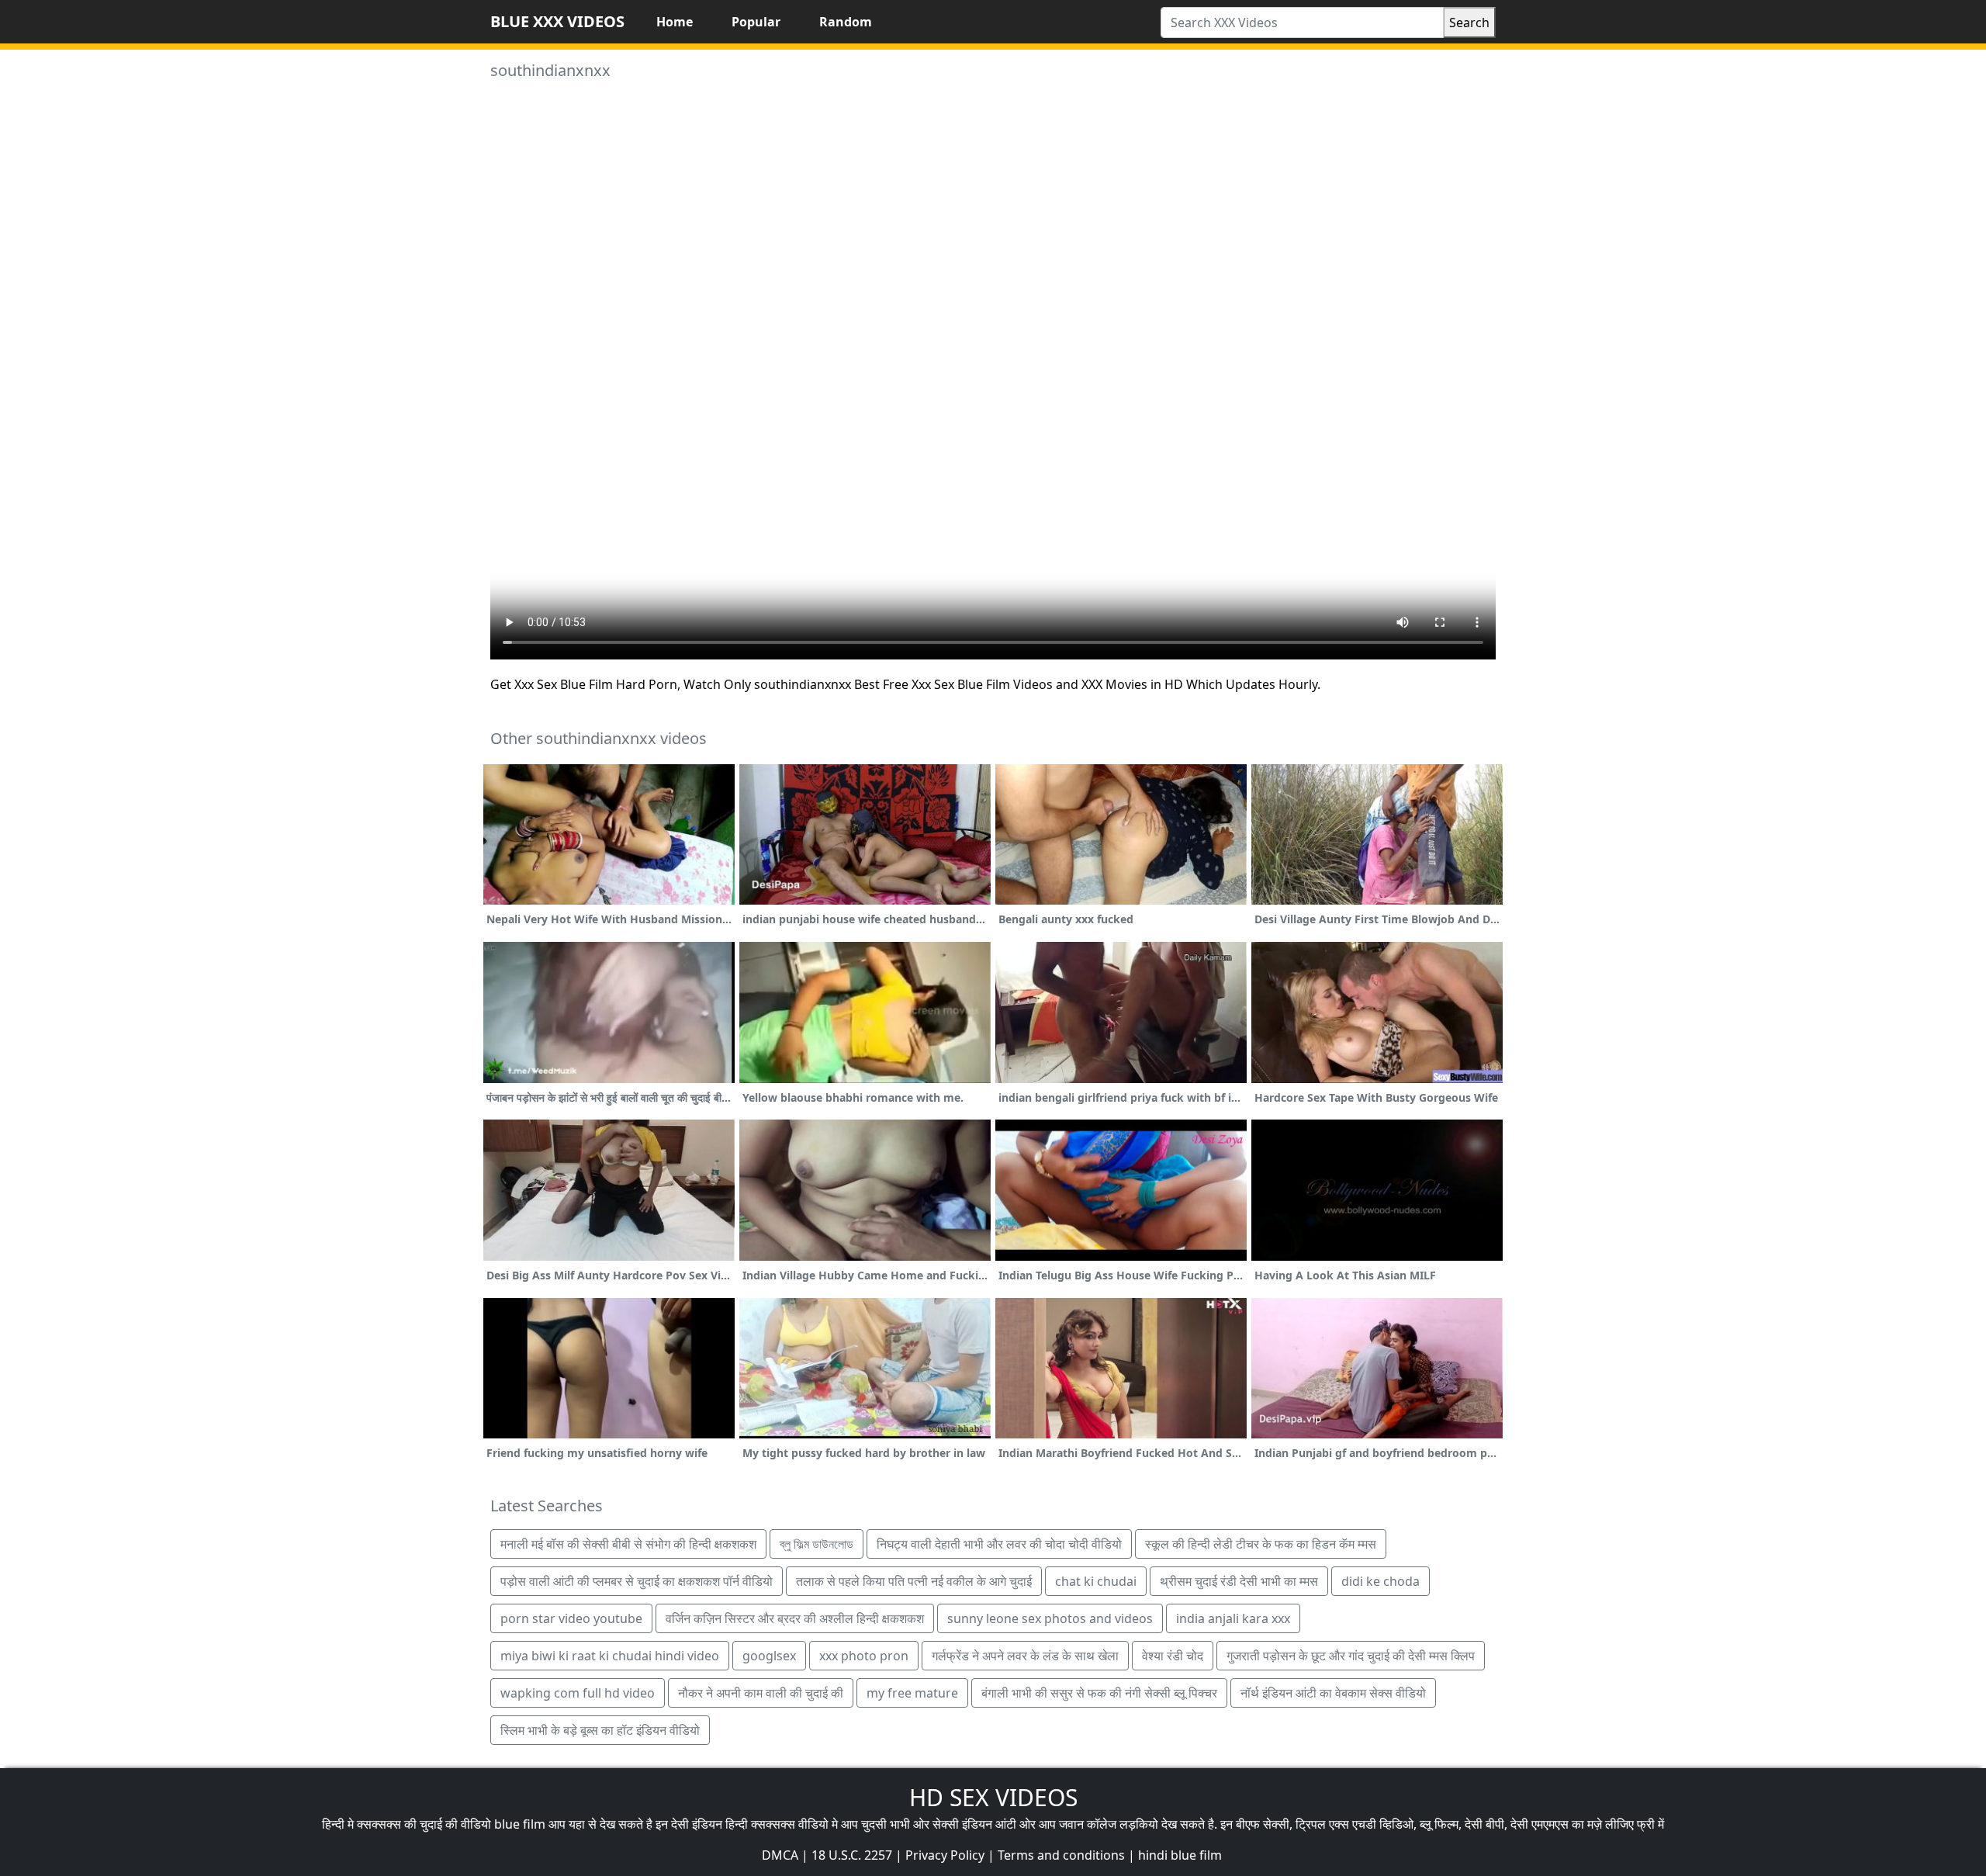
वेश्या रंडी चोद (1173, 1656)
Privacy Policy (945, 1855)
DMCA (780, 1855)
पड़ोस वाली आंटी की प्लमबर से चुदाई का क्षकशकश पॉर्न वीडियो (637, 1581)
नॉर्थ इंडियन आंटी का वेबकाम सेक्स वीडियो (1333, 1693)
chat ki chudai (1096, 1581)
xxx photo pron (864, 1656)
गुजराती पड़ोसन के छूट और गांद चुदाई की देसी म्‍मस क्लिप (1351, 1656)
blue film (520, 1824)
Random (846, 22)
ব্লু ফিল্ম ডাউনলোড (817, 1544)
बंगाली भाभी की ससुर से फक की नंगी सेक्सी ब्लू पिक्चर (1099, 1693)
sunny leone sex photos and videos (1050, 1618)
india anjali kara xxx (1233, 1618)
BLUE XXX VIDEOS (557, 21)
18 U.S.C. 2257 (852, 1855)
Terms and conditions (1061, 1855)
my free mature (912, 1693)
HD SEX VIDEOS (993, 1797)
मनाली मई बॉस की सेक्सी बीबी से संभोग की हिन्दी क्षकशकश (628, 1544)
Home (675, 22)
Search (1469, 22)
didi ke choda (1381, 1581)
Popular (756, 22)
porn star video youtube (571, 1618)
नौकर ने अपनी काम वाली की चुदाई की (761, 1693)
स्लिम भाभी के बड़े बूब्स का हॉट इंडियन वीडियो (600, 1730)
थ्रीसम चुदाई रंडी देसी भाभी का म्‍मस (1239, 1581)
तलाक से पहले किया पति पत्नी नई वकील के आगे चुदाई (914, 1581)
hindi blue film (1180, 1855)
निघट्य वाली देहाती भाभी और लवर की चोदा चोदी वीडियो (999, 1544)
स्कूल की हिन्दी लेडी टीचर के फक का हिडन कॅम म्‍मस (1261, 1544)
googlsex (769, 1656)
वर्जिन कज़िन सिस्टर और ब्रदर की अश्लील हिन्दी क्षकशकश (795, 1618)
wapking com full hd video (578, 1693)
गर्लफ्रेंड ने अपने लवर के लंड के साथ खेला (1025, 1656)
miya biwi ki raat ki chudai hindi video (610, 1656)
